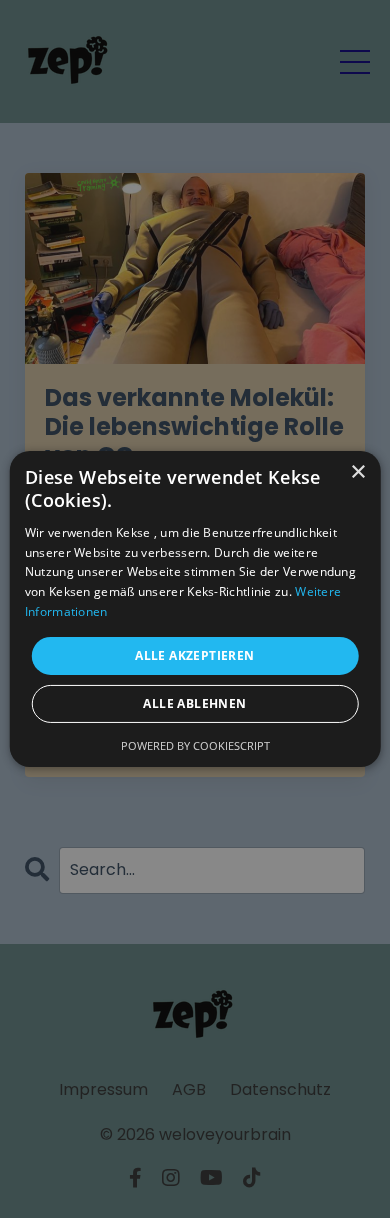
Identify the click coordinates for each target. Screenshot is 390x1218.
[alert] (195, 609)
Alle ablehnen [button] (194, 703)
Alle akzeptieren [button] (194, 655)
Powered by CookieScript (195, 745)
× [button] (357, 472)
